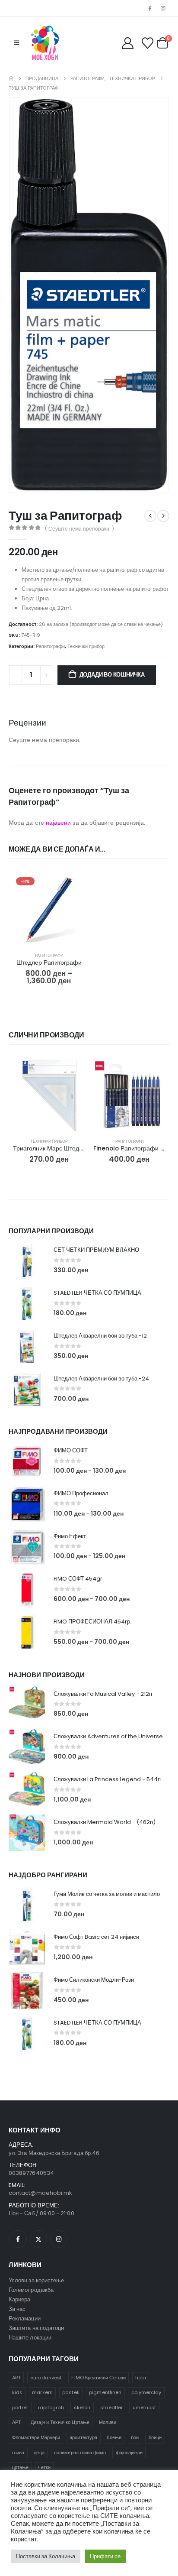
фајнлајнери (129, 2453)
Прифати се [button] (105, 2556)
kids (17, 2392)
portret (20, 2408)
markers (42, 2392)
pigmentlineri (105, 2392)
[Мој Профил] (128, 43)
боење (114, 2437)
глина (18, 2453)
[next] (163, 516)
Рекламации (25, 2318)
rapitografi (51, 2408)
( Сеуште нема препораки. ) (79, 529)
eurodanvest (46, 2378)
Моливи (107, 2422)
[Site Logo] (45, 43)
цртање (20, 2467)
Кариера (19, 2299)
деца (39, 2453)
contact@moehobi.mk (40, 2193)
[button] (17, 43)
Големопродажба (31, 2290)
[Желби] (147, 43)
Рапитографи (50, 646)
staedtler (112, 2408)
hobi (140, 2378)
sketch (82, 2408)
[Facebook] (150, 8)
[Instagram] (163, 8)
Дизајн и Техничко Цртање (60, 2422)
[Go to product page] (49, 1095)
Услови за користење (36, 2280)
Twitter (38, 2239)
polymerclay (146, 2392)
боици (155, 2437)
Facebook (18, 2239)
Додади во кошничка (112, 675)
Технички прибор (86, 646)
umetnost (145, 2408)
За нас (17, 2309)
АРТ (17, 2422)
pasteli (71, 2392)
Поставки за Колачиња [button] (46, 2556)
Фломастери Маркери (36, 2437)
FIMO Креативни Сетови (98, 2378)
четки (44, 2467)
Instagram (59, 2239)
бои (135, 2437)
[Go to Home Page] (11, 78)
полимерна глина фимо (80, 2453)
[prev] (150, 516)
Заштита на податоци (36, 2328)
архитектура (83, 2437)
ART (16, 2378)
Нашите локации (30, 2338)
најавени (59, 823)
